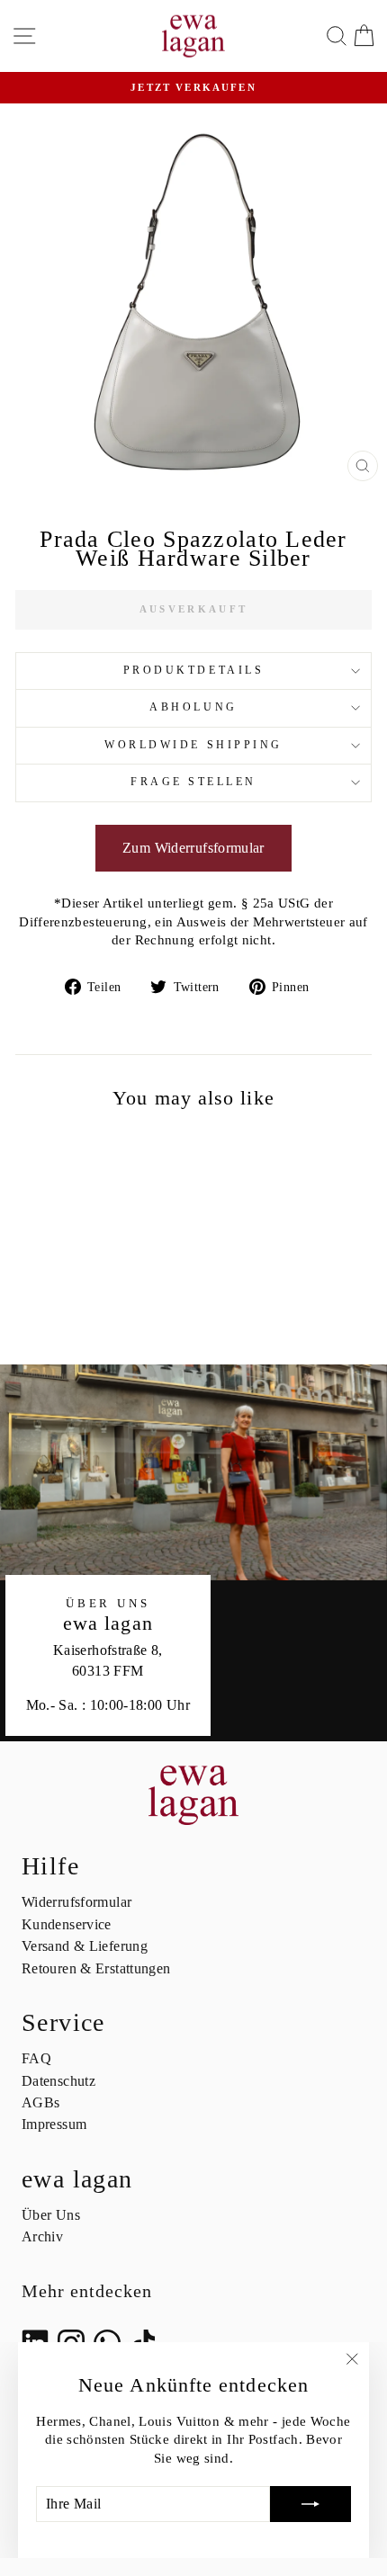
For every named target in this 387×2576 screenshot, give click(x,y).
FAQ (36, 2058)
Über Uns (51, 2215)
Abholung (193, 707)
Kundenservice (67, 1924)
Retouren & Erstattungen (96, 1968)
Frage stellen (193, 782)
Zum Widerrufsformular (193, 848)
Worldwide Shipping (193, 745)
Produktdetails (193, 671)
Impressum (54, 2124)
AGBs (40, 2102)
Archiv (42, 2236)
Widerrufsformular (76, 1902)
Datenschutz (58, 2081)
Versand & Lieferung (85, 1946)
